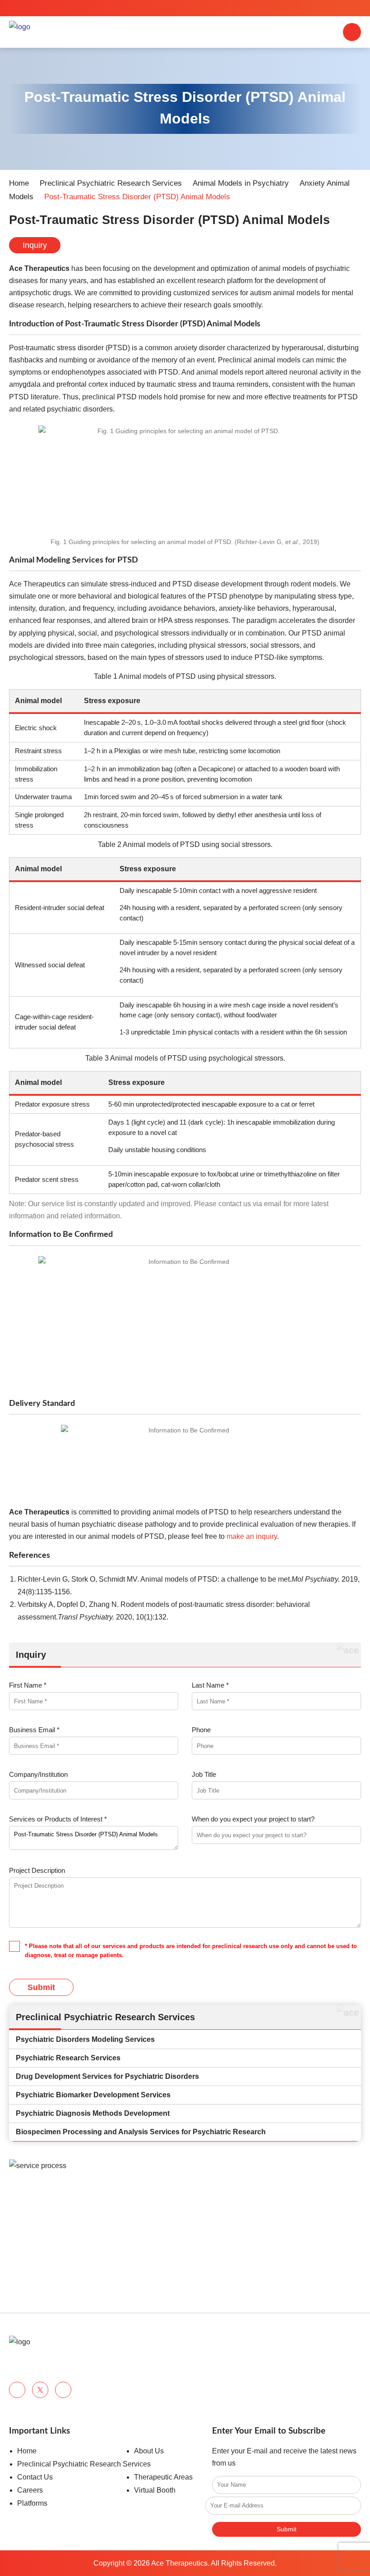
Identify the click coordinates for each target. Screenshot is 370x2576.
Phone (201, 1730)
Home (19, 183)
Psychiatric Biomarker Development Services (93, 2095)
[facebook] (17, 2390)
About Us (149, 2451)
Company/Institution (38, 1774)
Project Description (37, 1870)
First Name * (28, 1685)
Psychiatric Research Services (68, 2058)
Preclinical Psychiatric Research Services (111, 183)
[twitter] (40, 2390)
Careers (30, 2490)
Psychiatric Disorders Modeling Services (85, 2039)
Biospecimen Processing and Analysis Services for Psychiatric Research (141, 2132)
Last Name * (210, 1685)
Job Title (204, 1774)
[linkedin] (63, 2390)
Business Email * (34, 1730)
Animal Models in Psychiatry (241, 183)
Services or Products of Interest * (58, 1819)
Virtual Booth (155, 2490)
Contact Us (35, 2477)
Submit (41, 1987)
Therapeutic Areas (163, 2477)
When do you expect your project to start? (253, 1819)
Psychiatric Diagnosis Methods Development (93, 2113)
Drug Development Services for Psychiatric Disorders (107, 2076)
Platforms (32, 2503)
